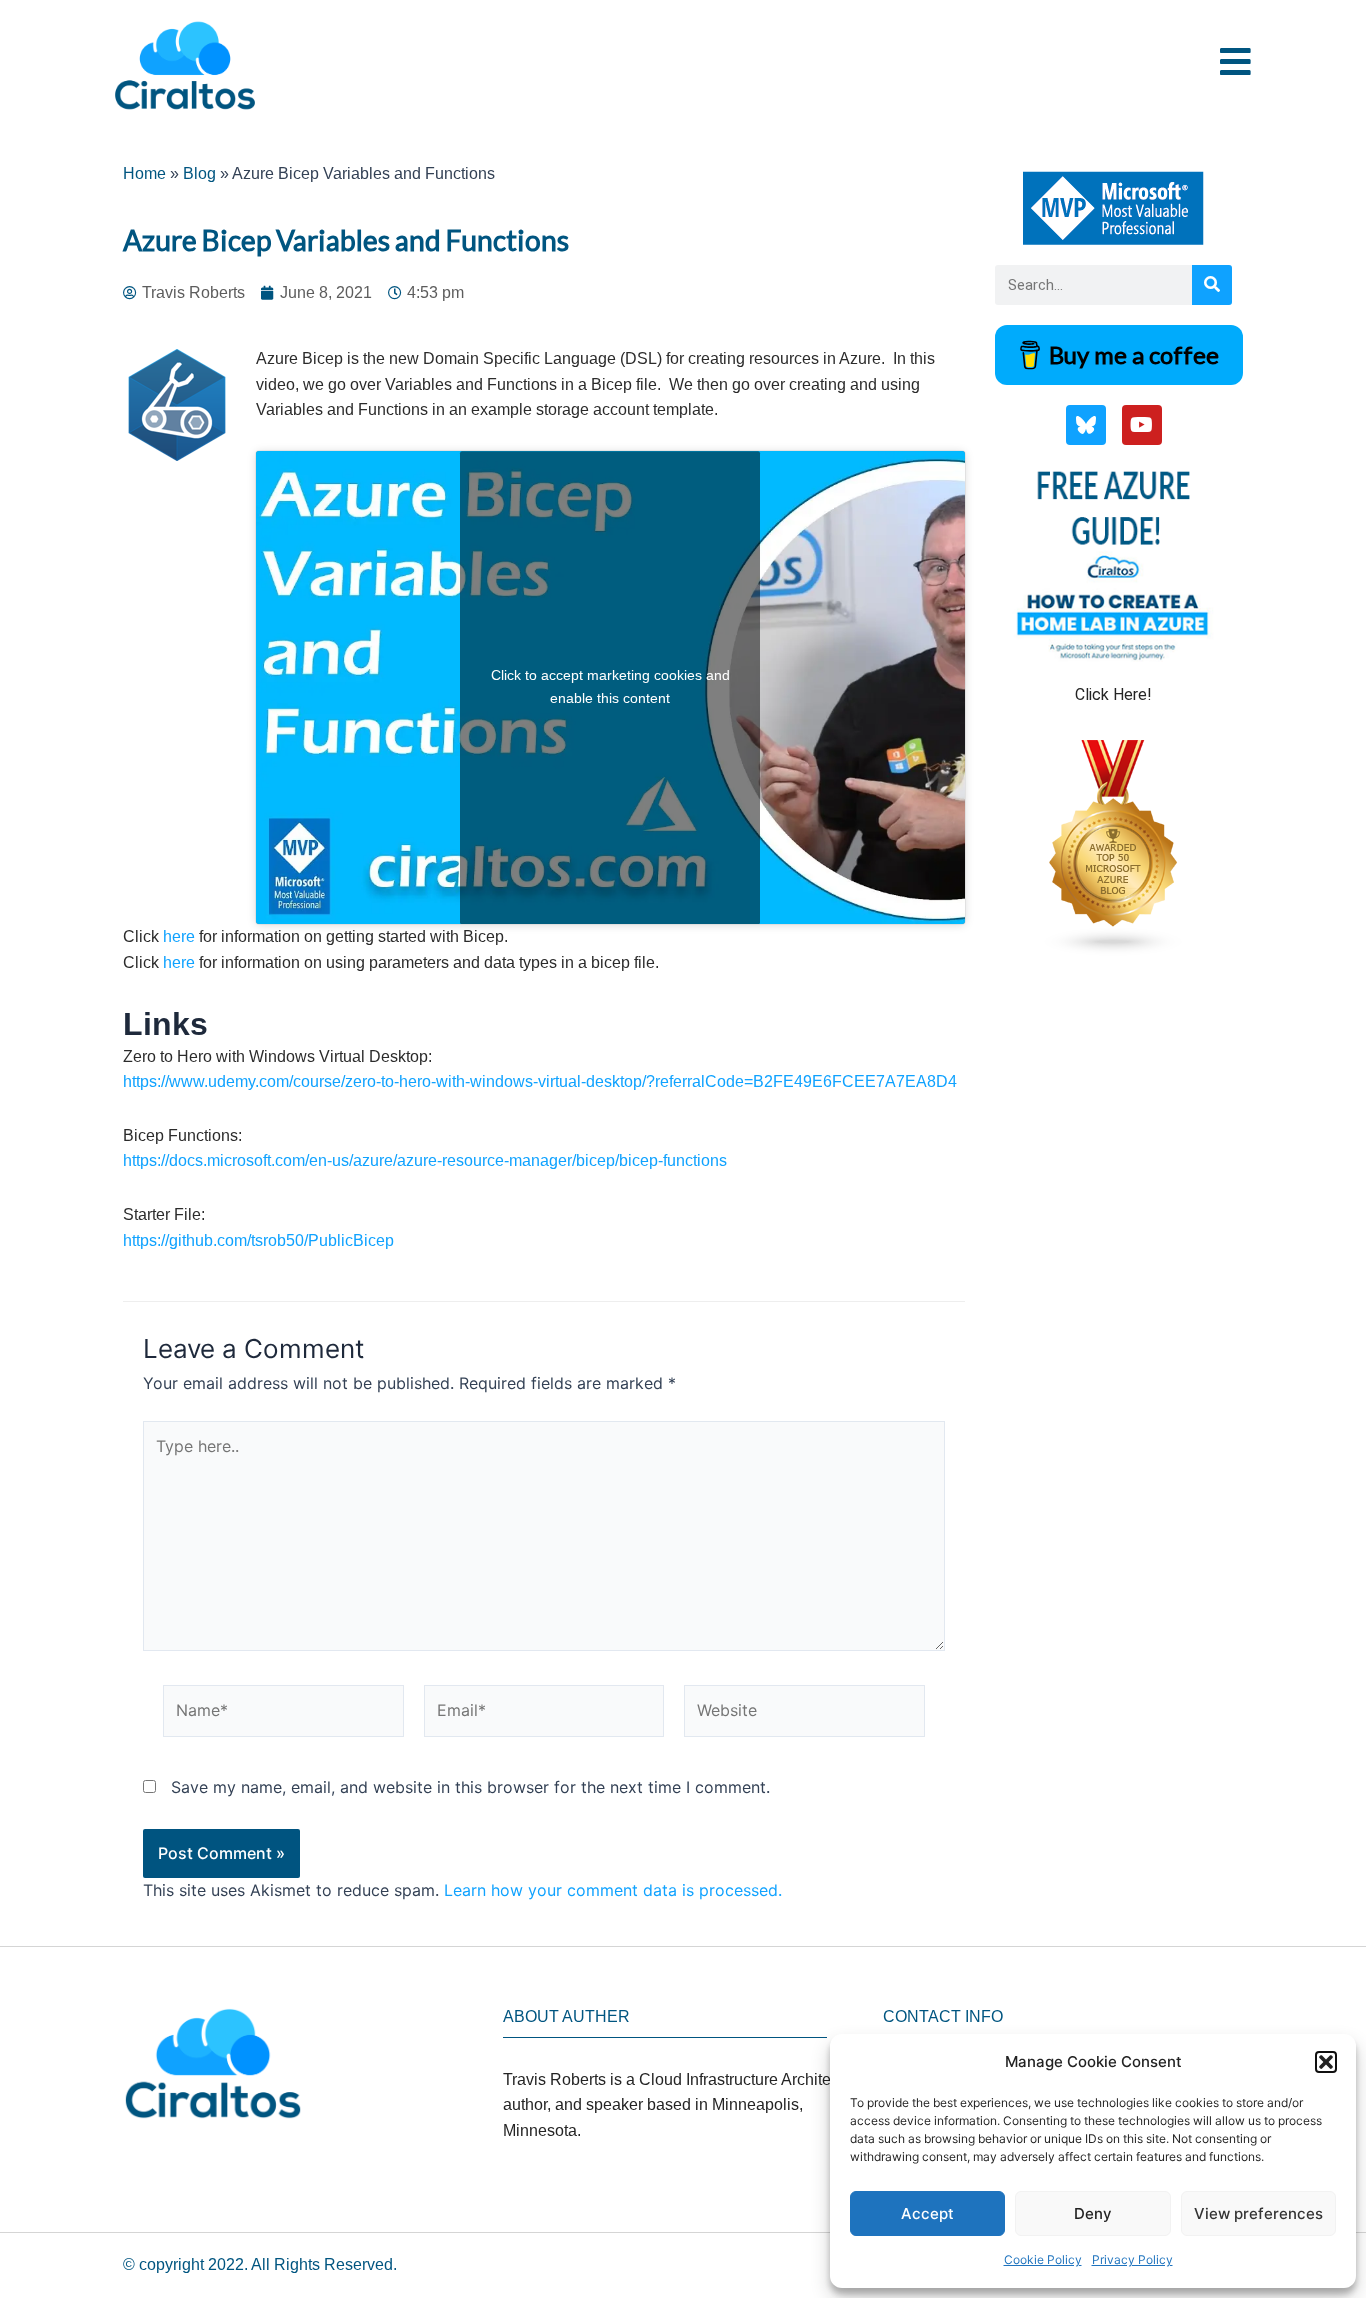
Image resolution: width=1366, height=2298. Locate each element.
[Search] (1212, 285)
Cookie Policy (1043, 2259)
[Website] (804, 1715)
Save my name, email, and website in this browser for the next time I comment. (470, 1787)
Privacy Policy (1132, 2259)
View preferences (1258, 2213)
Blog (199, 173)
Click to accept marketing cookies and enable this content (610, 687)
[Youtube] (1142, 425)
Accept (927, 2213)
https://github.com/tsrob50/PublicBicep (258, 1240)
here (181, 936)
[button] (1326, 2062)
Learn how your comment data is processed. (613, 1890)
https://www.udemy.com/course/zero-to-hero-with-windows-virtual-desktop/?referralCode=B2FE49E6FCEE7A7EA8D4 (540, 1081)
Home (144, 173)
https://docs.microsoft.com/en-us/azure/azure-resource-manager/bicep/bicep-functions (425, 1160)
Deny (1093, 2213)
